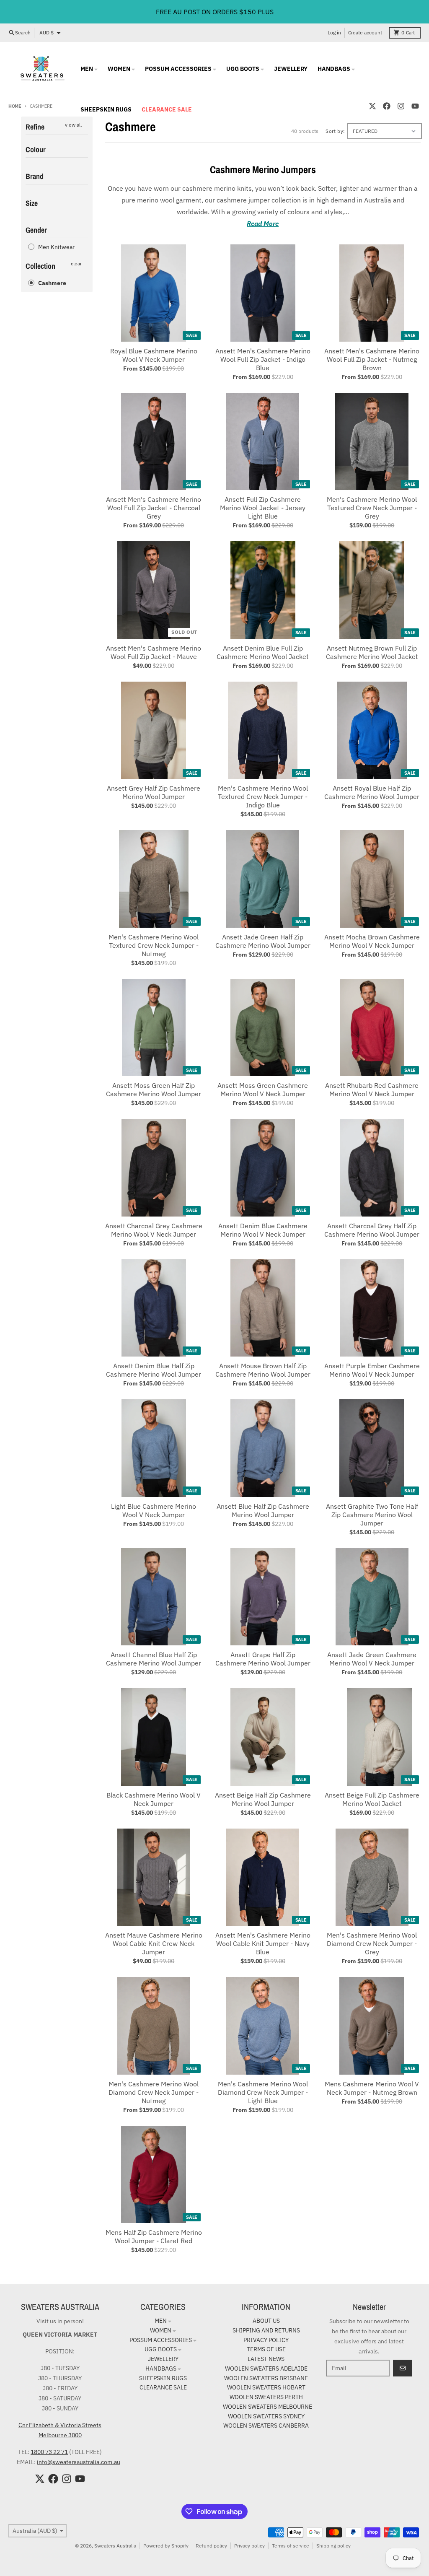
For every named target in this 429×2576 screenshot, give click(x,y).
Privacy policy (249, 2546)
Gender (36, 230)
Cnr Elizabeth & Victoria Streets (60, 2425)
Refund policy (211, 2546)
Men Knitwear (56, 247)
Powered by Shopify (166, 2546)
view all (73, 125)
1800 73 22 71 (49, 2452)
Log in (334, 32)
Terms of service (291, 2546)
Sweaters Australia (115, 2546)
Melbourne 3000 (60, 2435)
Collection (40, 266)
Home (15, 106)
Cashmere (52, 283)
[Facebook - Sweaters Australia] (387, 106)
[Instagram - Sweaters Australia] (401, 106)
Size (32, 203)
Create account (365, 32)
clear (76, 263)
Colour (36, 149)
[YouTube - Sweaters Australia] (415, 106)
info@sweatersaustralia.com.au (79, 2462)
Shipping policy (333, 2546)
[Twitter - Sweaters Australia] (372, 106)
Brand (35, 176)
